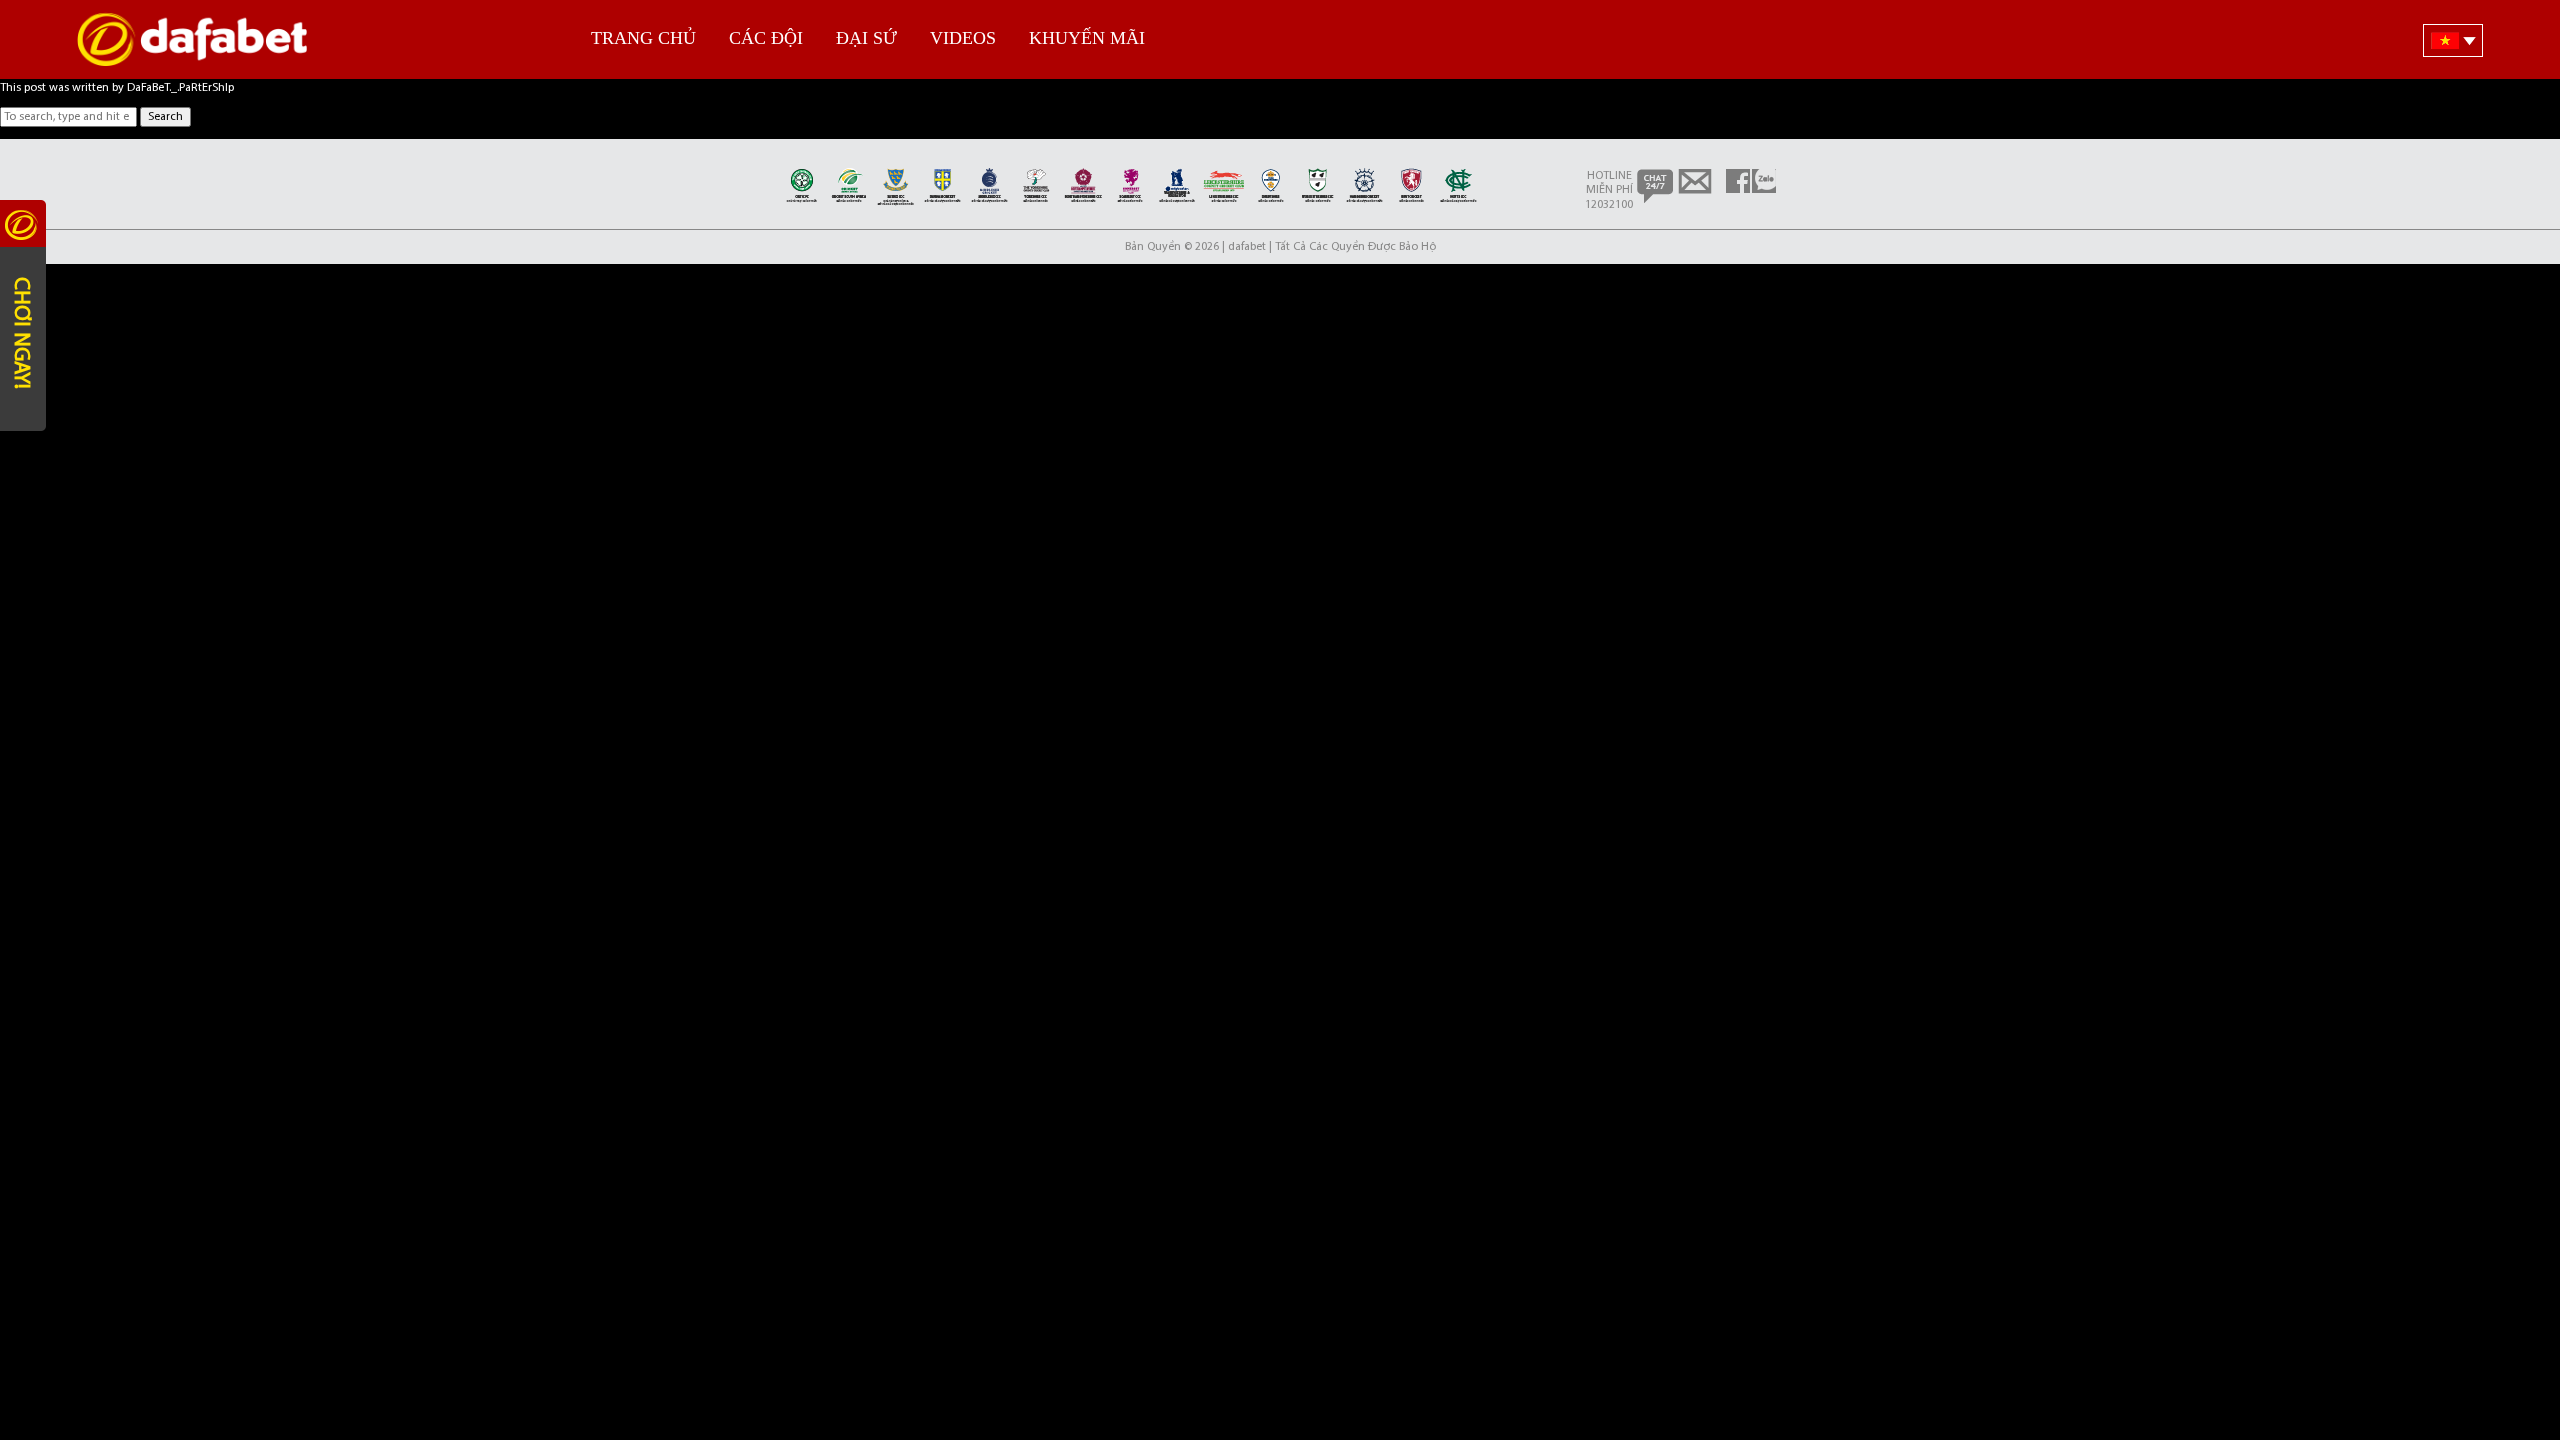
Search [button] (165, 117)
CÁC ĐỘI (766, 38)
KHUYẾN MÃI (1087, 38)
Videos (963, 38)
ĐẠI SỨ (866, 38)
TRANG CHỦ (643, 38)
